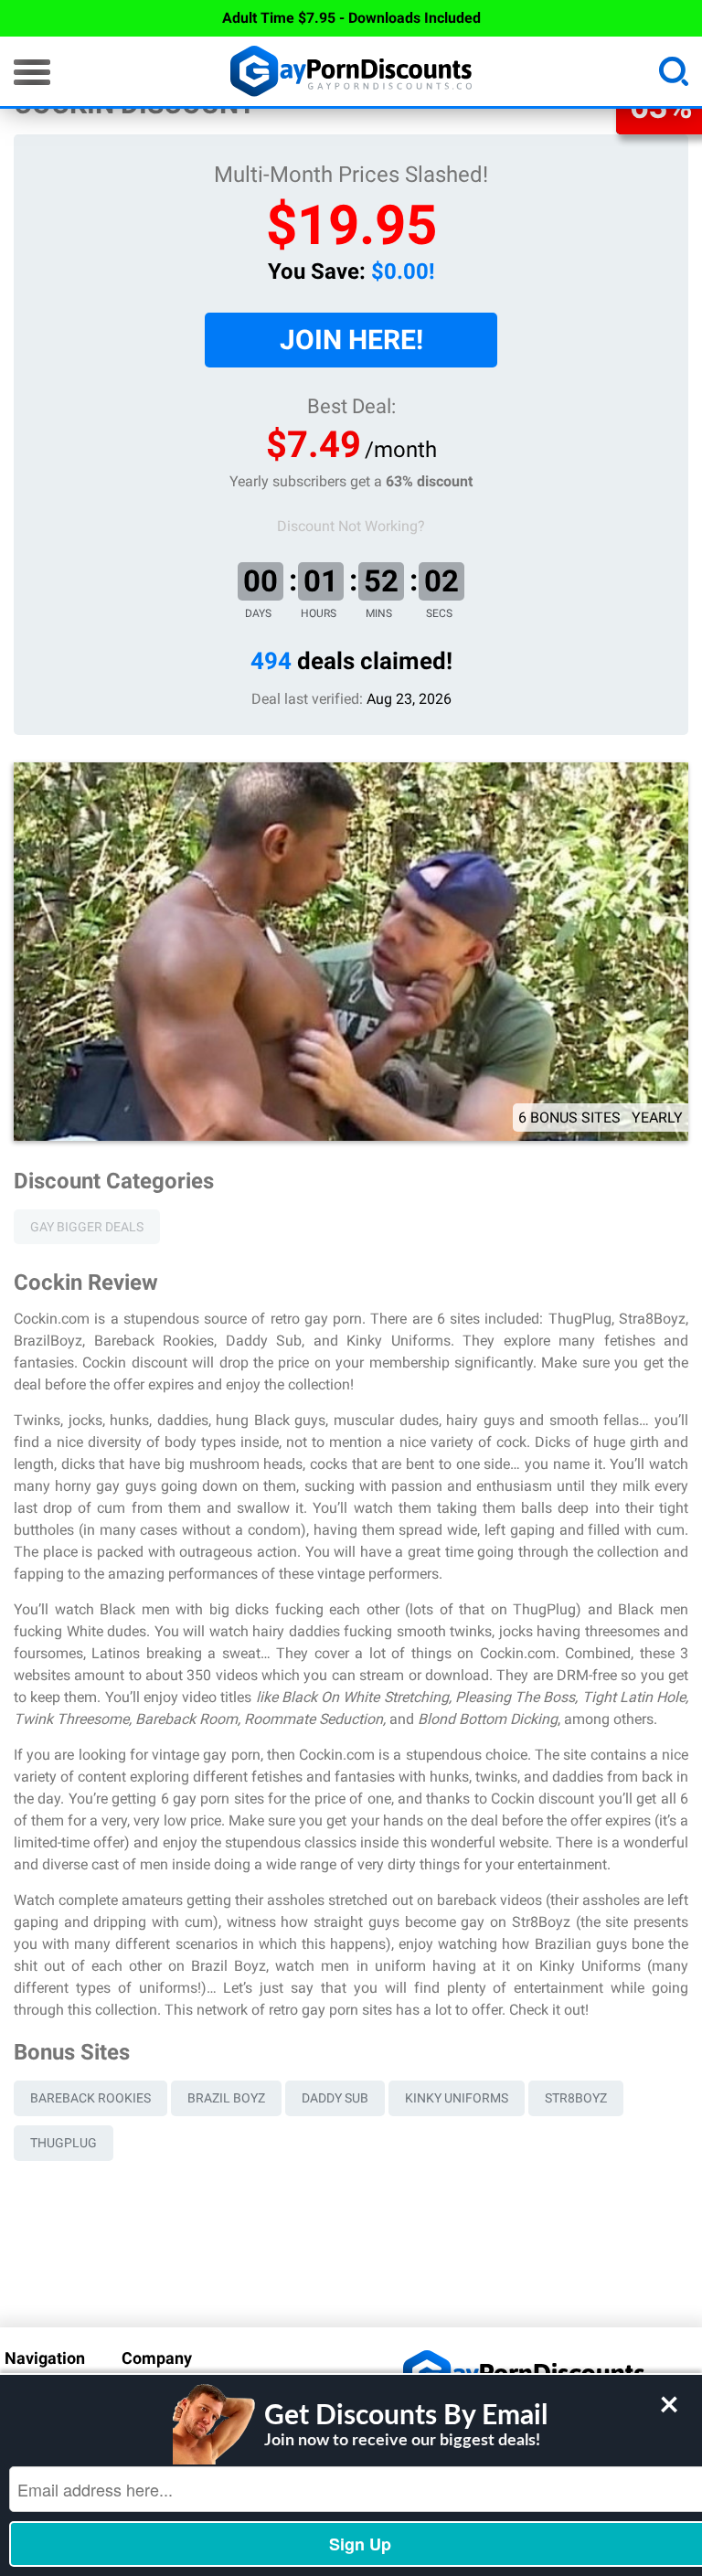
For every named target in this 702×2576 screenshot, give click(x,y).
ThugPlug (64, 2143)
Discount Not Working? (351, 526)
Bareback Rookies (90, 2098)
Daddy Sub (335, 2098)
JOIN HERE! (351, 340)
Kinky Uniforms (457, 2098)
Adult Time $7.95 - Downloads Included (351, 18)
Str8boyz (576, 2098)
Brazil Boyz (226, 2098)
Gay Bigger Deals (87, 1227)
